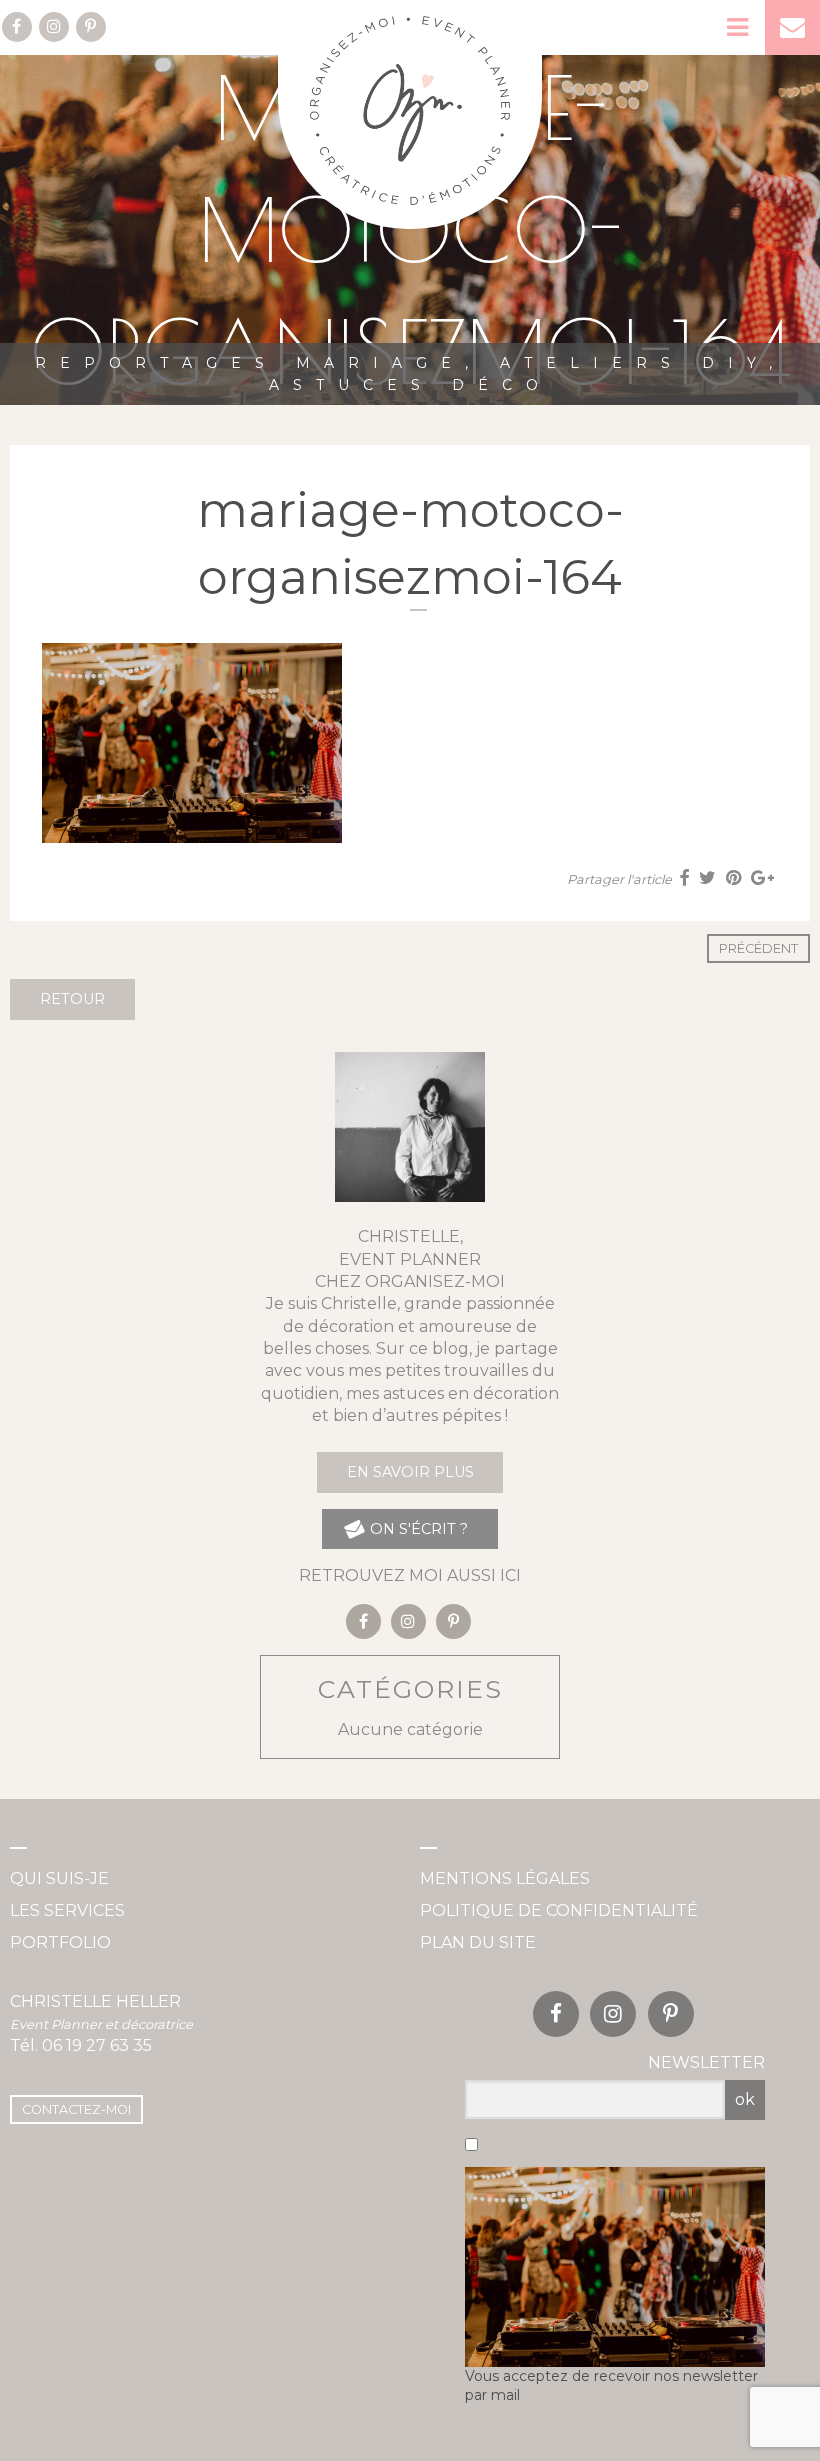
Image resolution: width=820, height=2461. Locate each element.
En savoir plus (410, 1472)
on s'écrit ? (417, 1529)
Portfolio (60, 1942)
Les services (67, 1910)
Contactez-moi (76, 2109)
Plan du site (478, 1942)
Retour (72, 999)
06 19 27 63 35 (97, 2045)
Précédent (758, 948)
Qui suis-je (59, 1878)
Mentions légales (505, 1878)
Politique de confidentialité (559, 1910)
